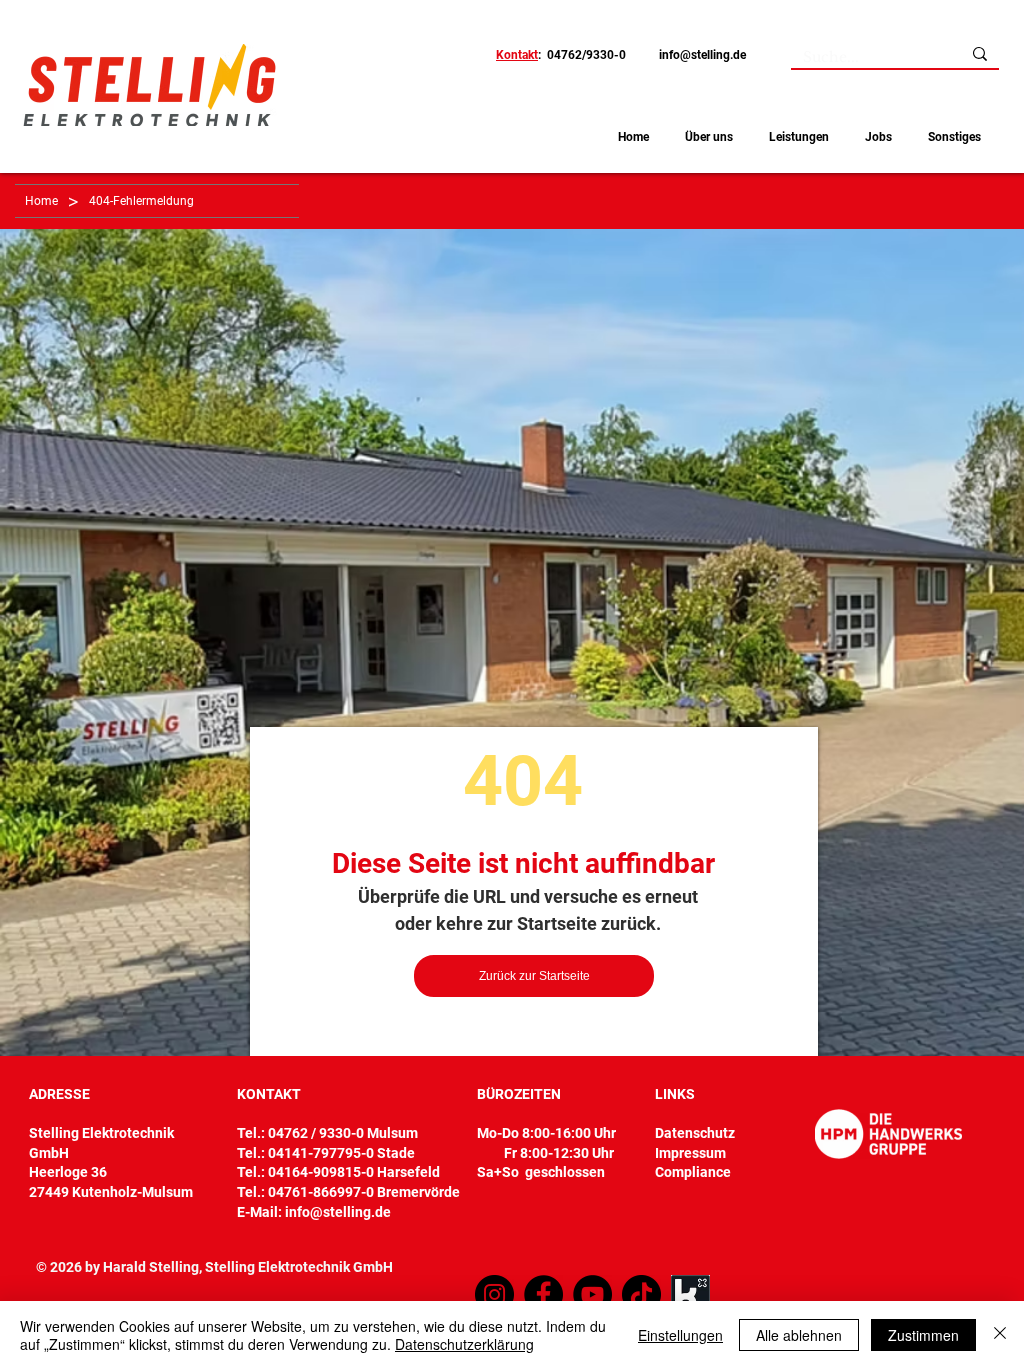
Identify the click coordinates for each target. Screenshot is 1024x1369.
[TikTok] (641, 1294)
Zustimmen (923, 1335)
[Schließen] (1000, 1335)
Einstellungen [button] (680, 1335)
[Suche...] (980, 54)
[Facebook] (543, 1294)
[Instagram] (494, 1294)
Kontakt (517, 55)
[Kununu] (690, 1294)
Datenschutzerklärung (464, 1344)
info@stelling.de (702, 55)
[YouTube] (592, 1294)
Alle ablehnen (799, 1335)
